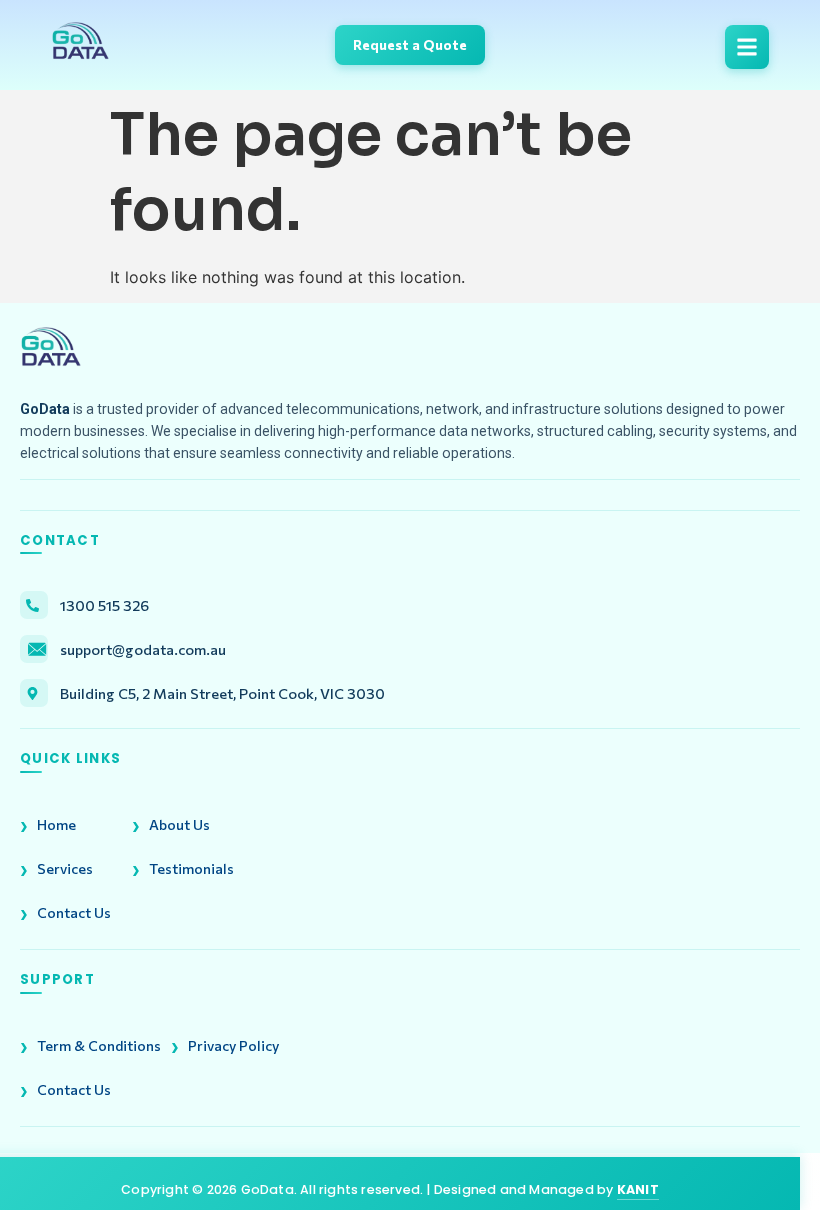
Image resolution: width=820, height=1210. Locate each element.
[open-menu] (747, 47)
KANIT (638, 1189)
